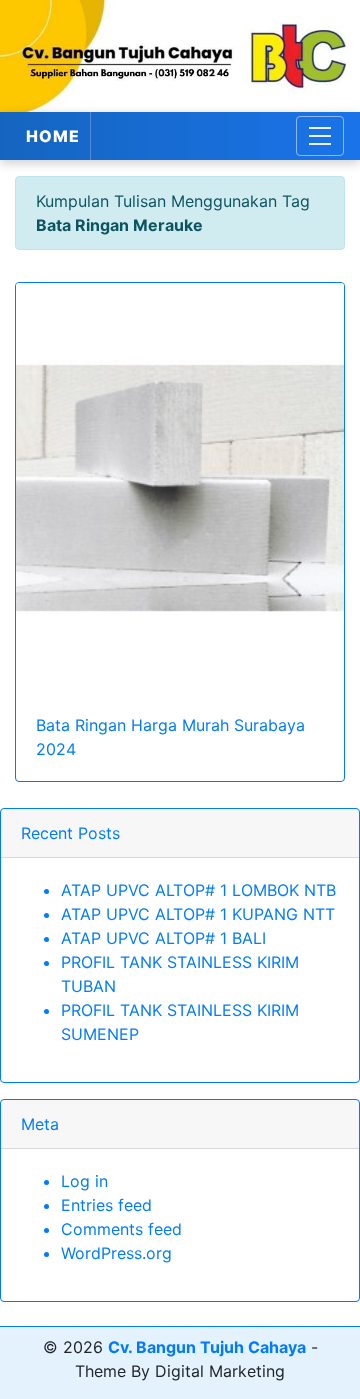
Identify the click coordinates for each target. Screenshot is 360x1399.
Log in (84, 1181)
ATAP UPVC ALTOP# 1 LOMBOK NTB (198, 890)
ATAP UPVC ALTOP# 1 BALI (163, 938)
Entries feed (106, 1205)
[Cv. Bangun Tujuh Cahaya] (180, 56)
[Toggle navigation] (320, 136)
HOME (53, 136)
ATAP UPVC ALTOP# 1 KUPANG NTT (198, 914)
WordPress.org (116, 1253)
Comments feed (121, 1229)
